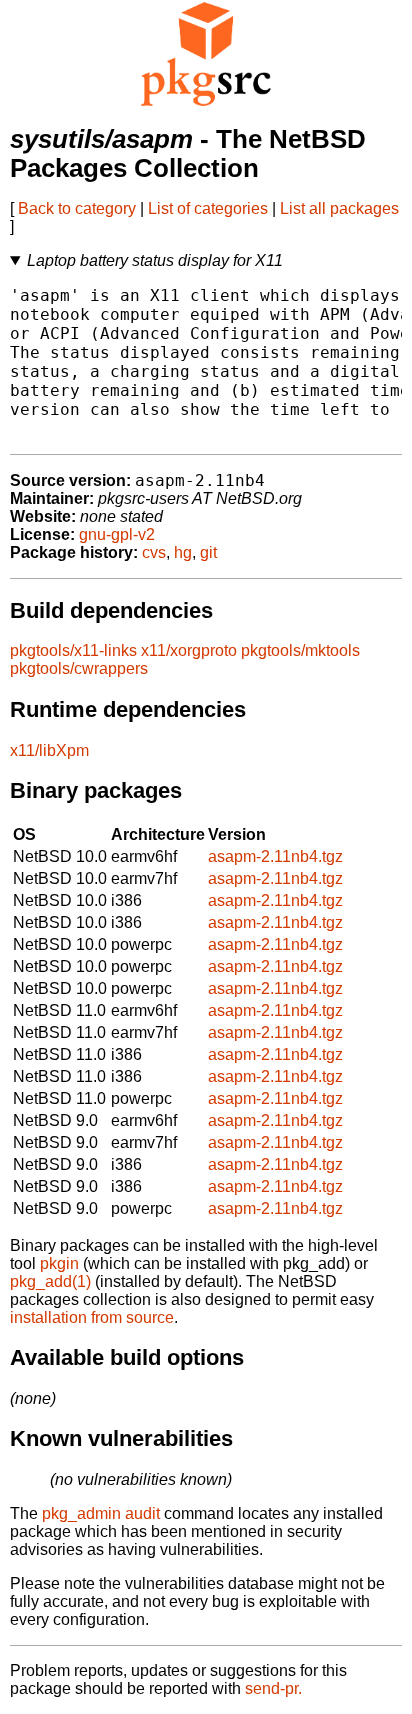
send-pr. (273, 1688)
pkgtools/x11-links (73, 650)
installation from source (92, 1317)
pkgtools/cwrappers (79, 668)
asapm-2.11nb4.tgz (275, 856)
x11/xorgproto (189, 650)
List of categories (208, 208)
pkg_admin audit (101, 1513)
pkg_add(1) (50, 1281)
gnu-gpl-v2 (117, 534)
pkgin (59, 1263)
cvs (154, 552)
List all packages (339, 208)
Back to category (77, 208)
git (208, 552)
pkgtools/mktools (300, 650)
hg (183, 552)
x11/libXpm (49, 750)
